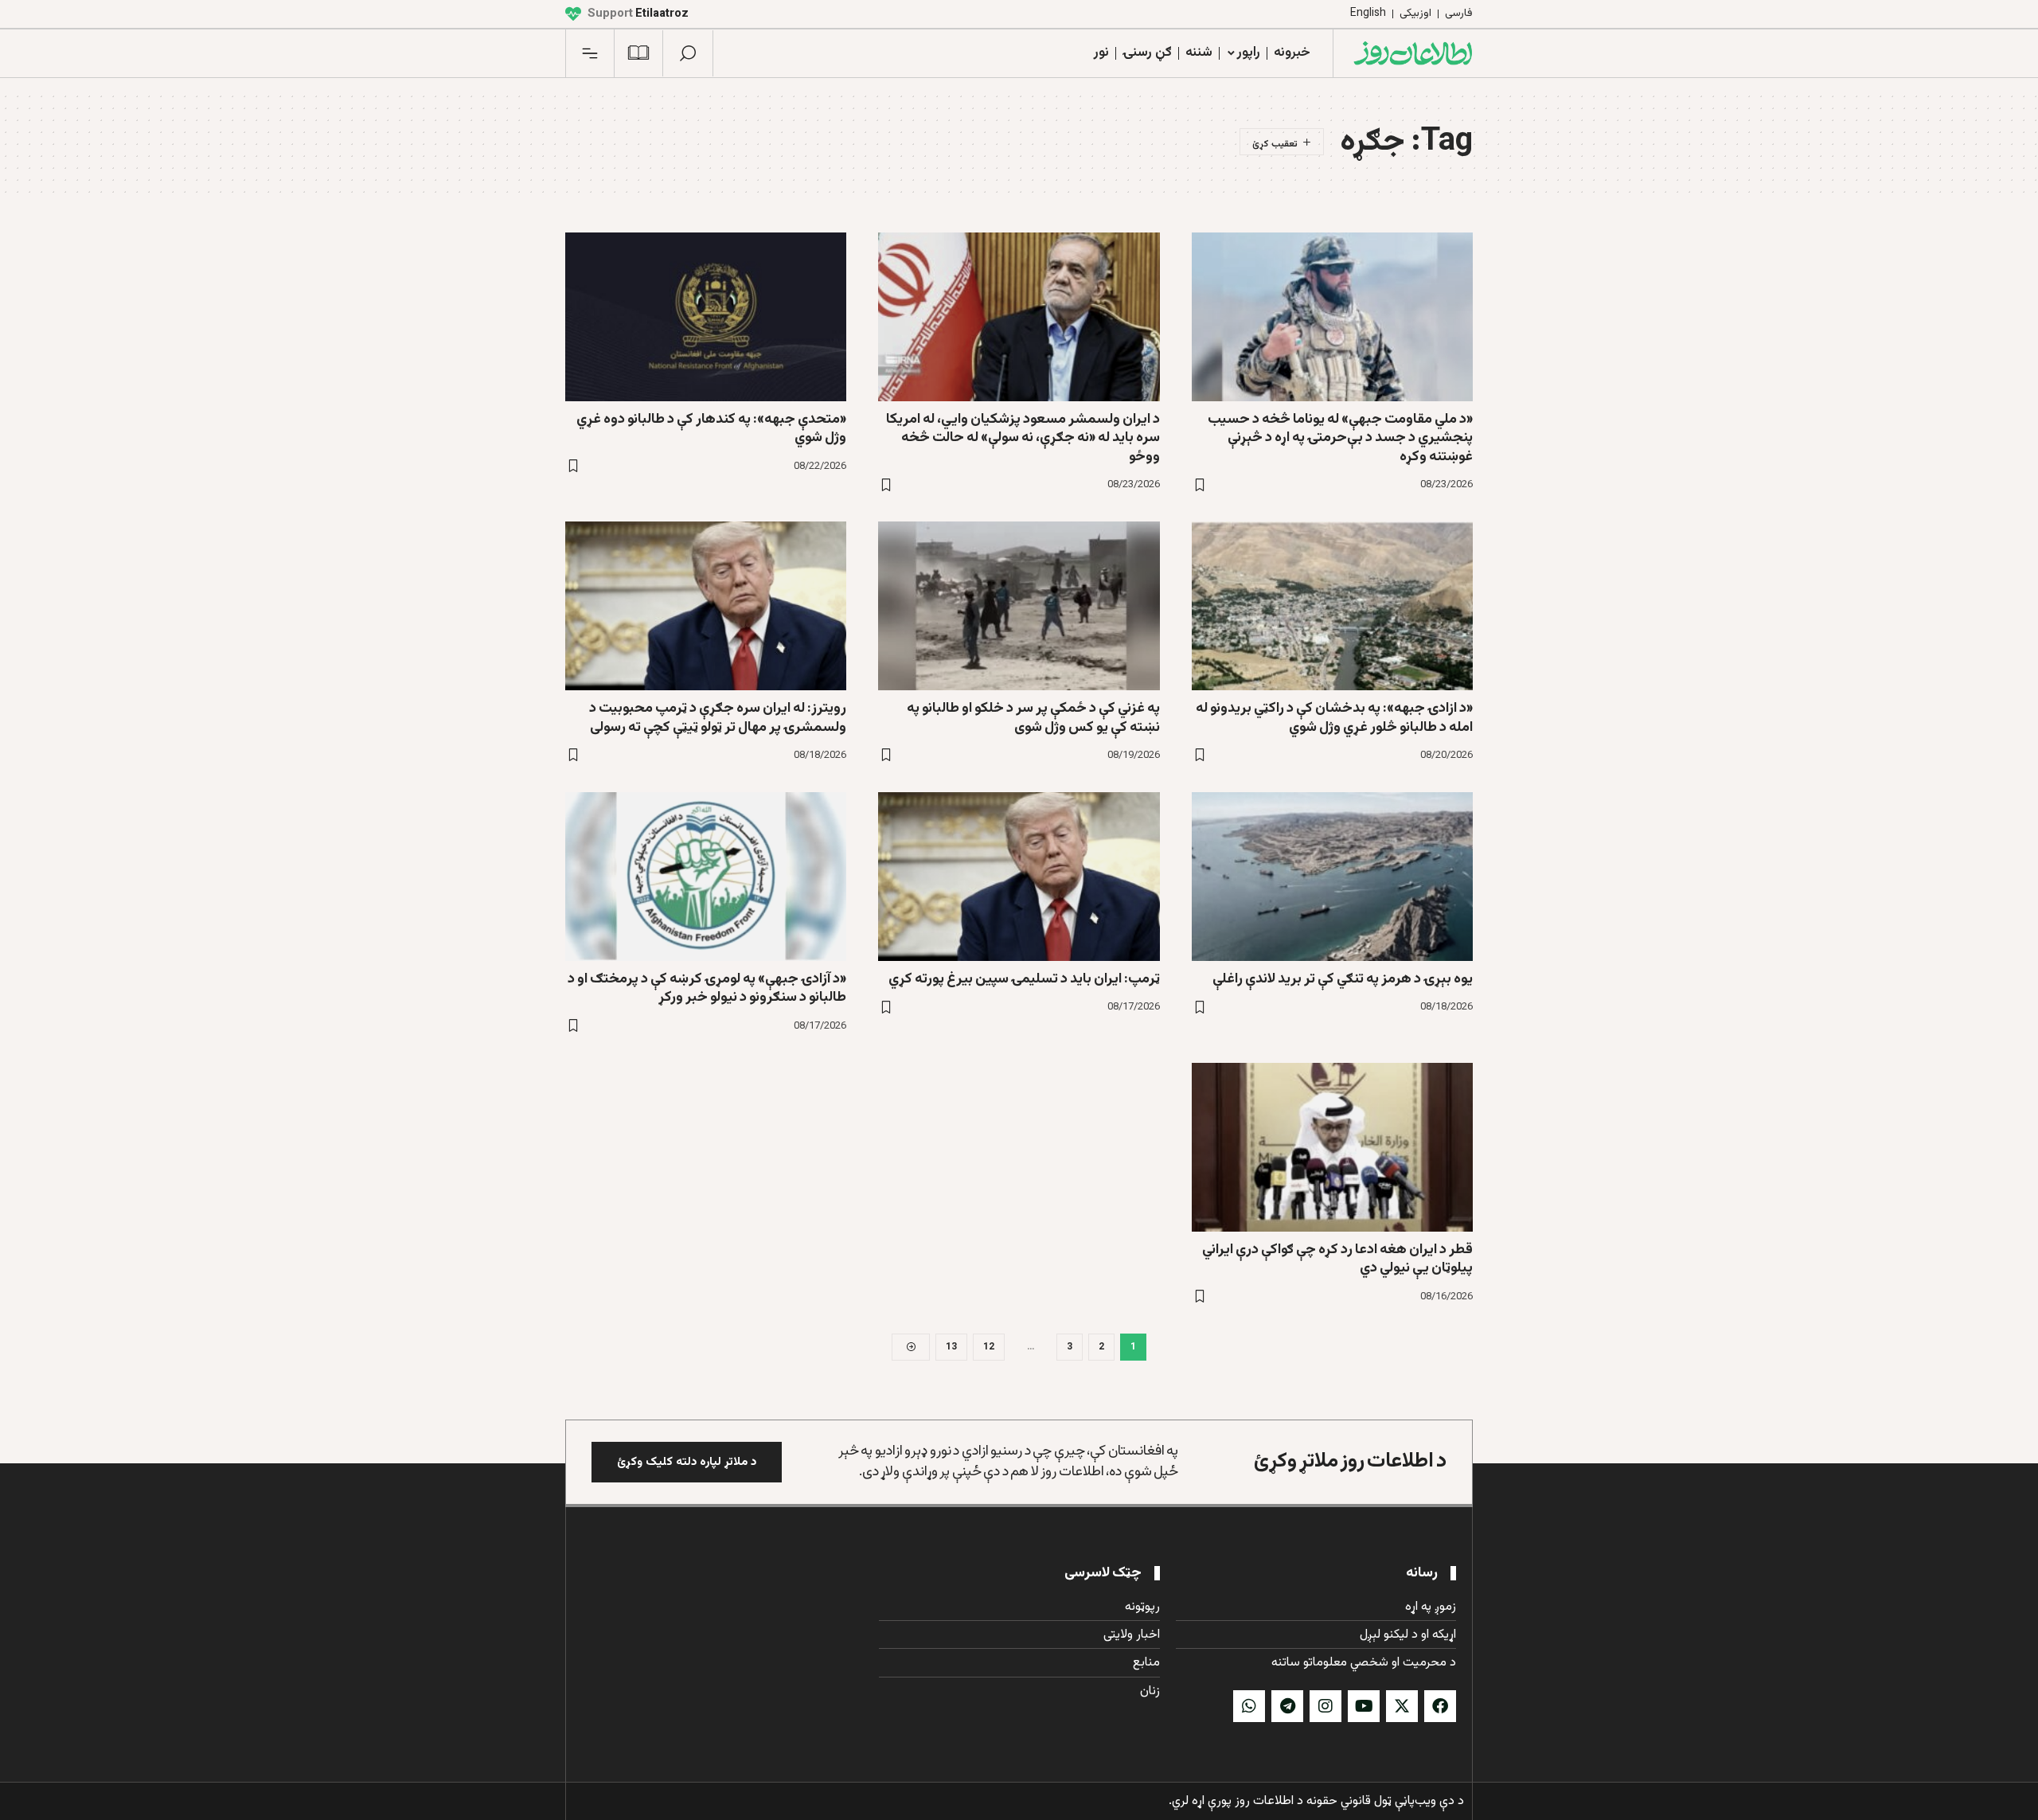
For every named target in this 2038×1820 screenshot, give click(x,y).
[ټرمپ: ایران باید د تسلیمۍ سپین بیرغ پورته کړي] (1019, 877)
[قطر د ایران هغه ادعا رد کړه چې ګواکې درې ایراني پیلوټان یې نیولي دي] (1332, 1147)
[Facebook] (1440, 1706)
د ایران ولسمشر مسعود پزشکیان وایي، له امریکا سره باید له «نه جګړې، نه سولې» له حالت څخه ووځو (1023, 438)
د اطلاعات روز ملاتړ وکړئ (1350, 1461)
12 (989, 1347)
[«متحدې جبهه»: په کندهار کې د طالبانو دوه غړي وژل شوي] (706, 317)
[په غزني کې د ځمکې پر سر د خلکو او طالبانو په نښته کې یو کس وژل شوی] (1019, 606)
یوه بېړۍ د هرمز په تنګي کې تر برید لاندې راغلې (1343, 979)
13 (951, 1347)
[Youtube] (1364, 1706)
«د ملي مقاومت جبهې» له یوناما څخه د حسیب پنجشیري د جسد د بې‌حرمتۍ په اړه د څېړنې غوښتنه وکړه (1340, 438)
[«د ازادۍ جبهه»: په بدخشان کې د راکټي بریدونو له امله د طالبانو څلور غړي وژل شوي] (1332, 606)
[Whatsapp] (1249, 1706)
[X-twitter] (1402, 1706)
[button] (688, 53)
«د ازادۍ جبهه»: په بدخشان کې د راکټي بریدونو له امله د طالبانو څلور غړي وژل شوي (1334, 718)
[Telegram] (1287, 1706)
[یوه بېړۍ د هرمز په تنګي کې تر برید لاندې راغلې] (1332, 877)
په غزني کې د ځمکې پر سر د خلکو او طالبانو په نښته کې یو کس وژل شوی (1033, 718)
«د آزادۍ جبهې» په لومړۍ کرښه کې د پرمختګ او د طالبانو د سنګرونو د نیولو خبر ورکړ (707, 988)
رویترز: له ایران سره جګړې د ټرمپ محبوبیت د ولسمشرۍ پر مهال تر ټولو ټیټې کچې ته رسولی (718, 718)
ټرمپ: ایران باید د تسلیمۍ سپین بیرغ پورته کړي (1024, 979)
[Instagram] (1325, 1706)
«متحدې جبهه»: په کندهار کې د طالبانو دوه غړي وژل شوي (711, 429)
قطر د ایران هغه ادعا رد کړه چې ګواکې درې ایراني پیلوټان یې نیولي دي (1337, 1259)
